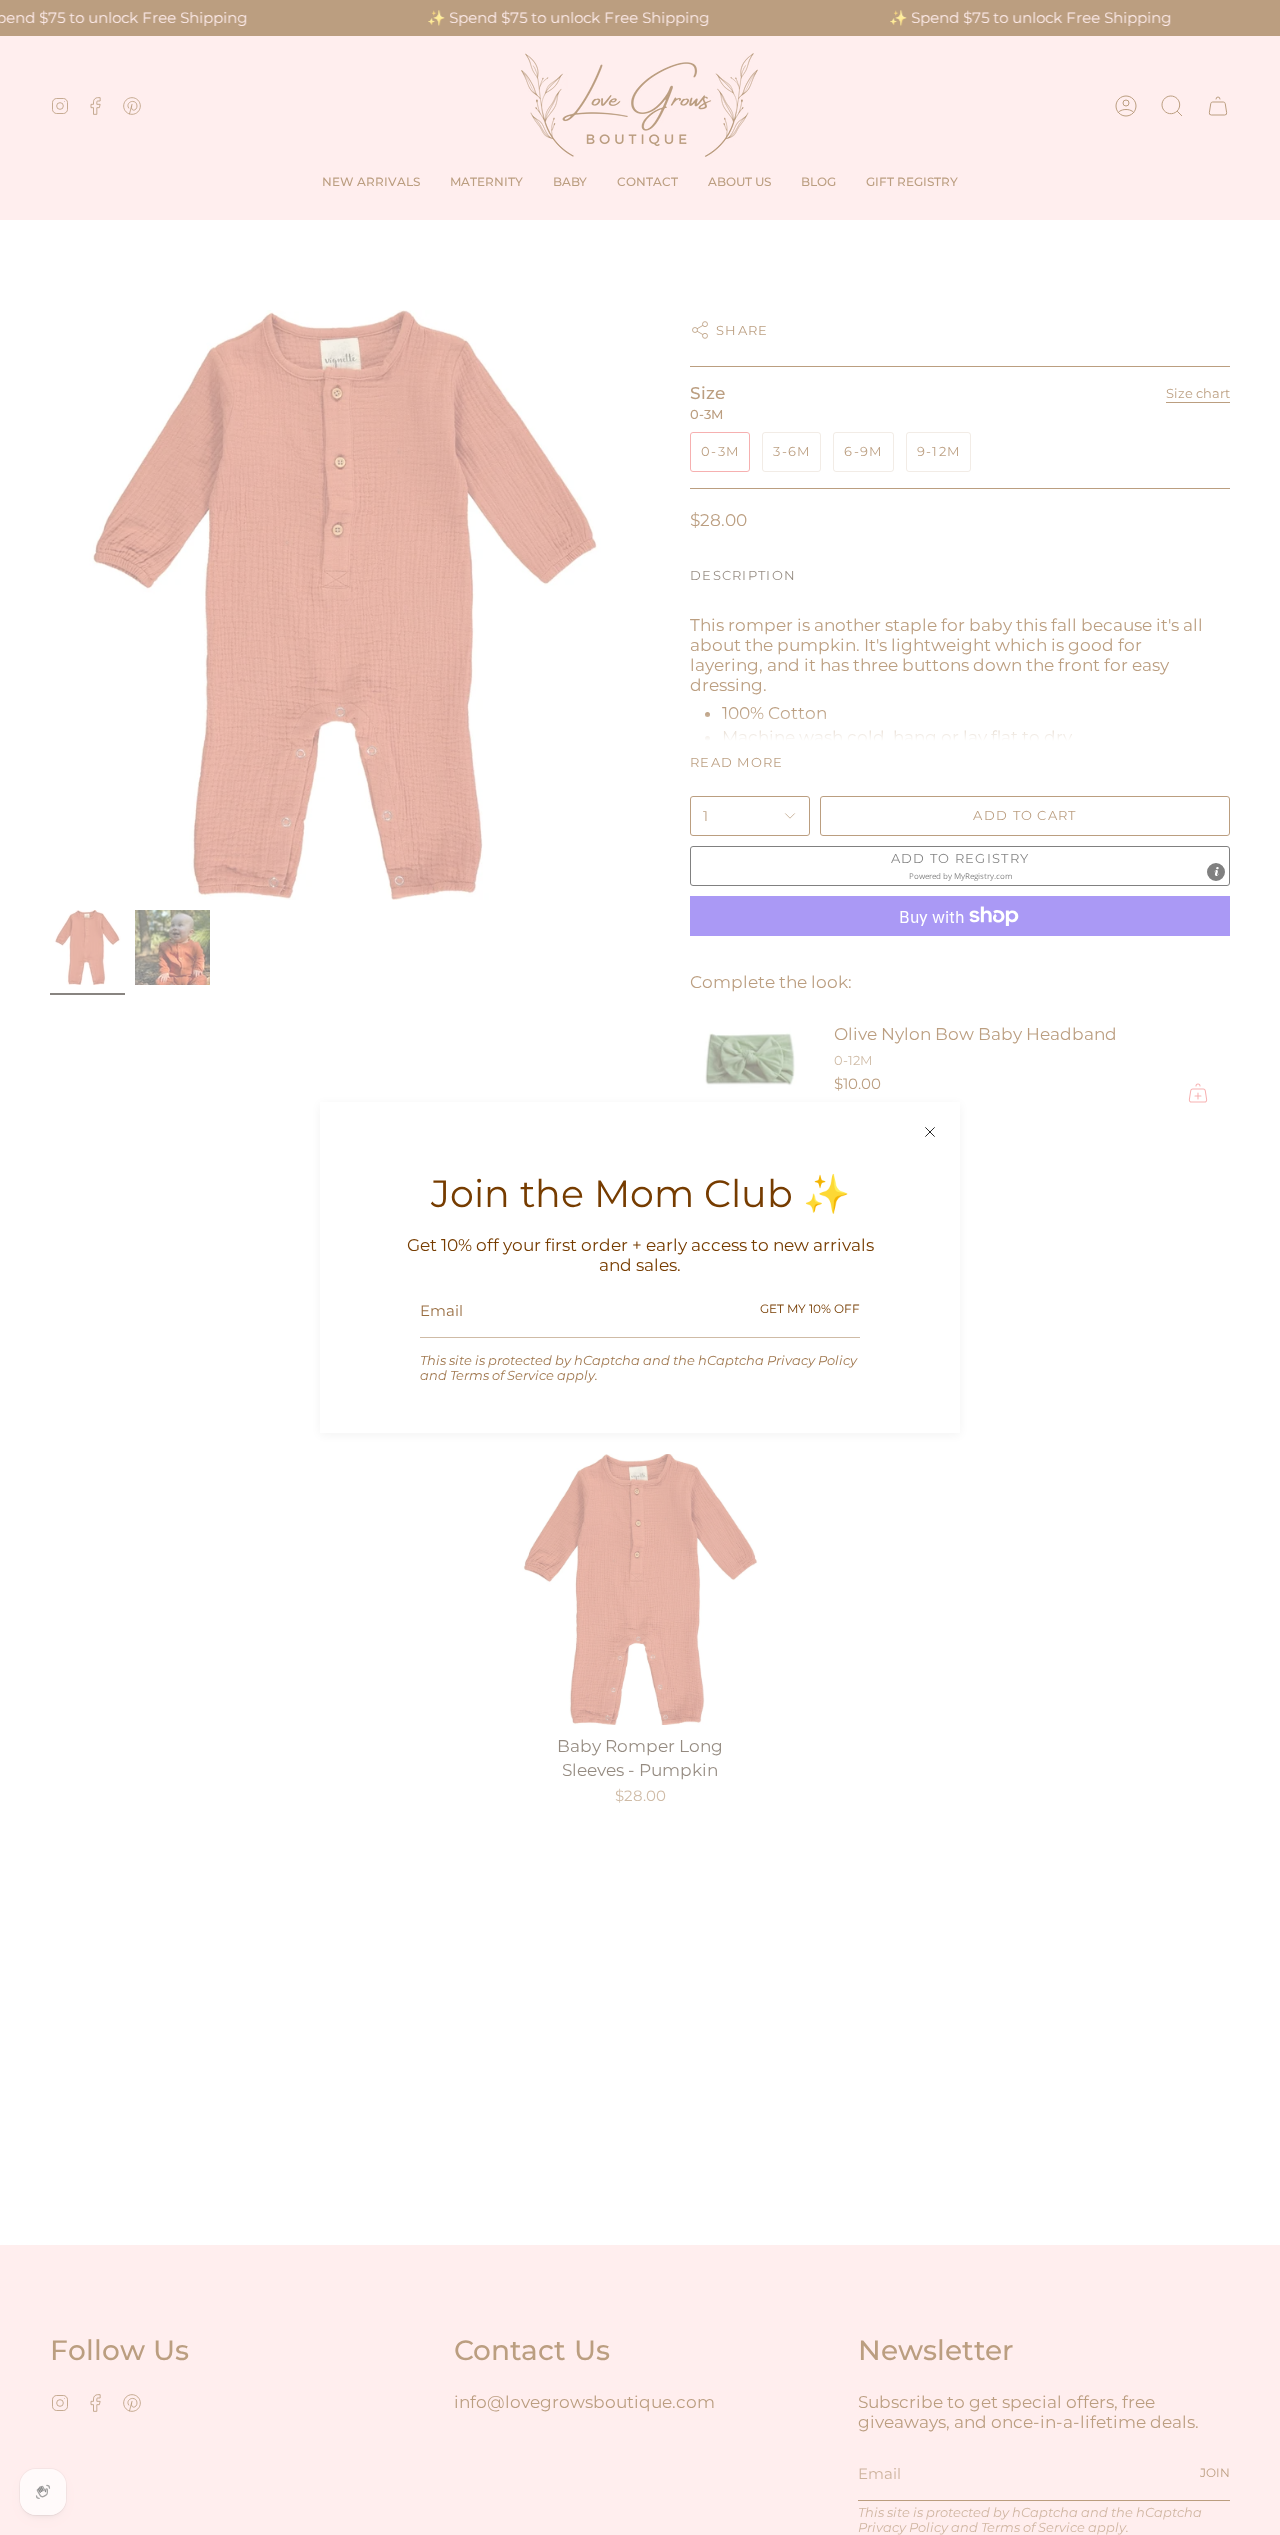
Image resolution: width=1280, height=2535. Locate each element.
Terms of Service (502, 1375)
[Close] (930, 1132)
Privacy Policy (812, 1360)
